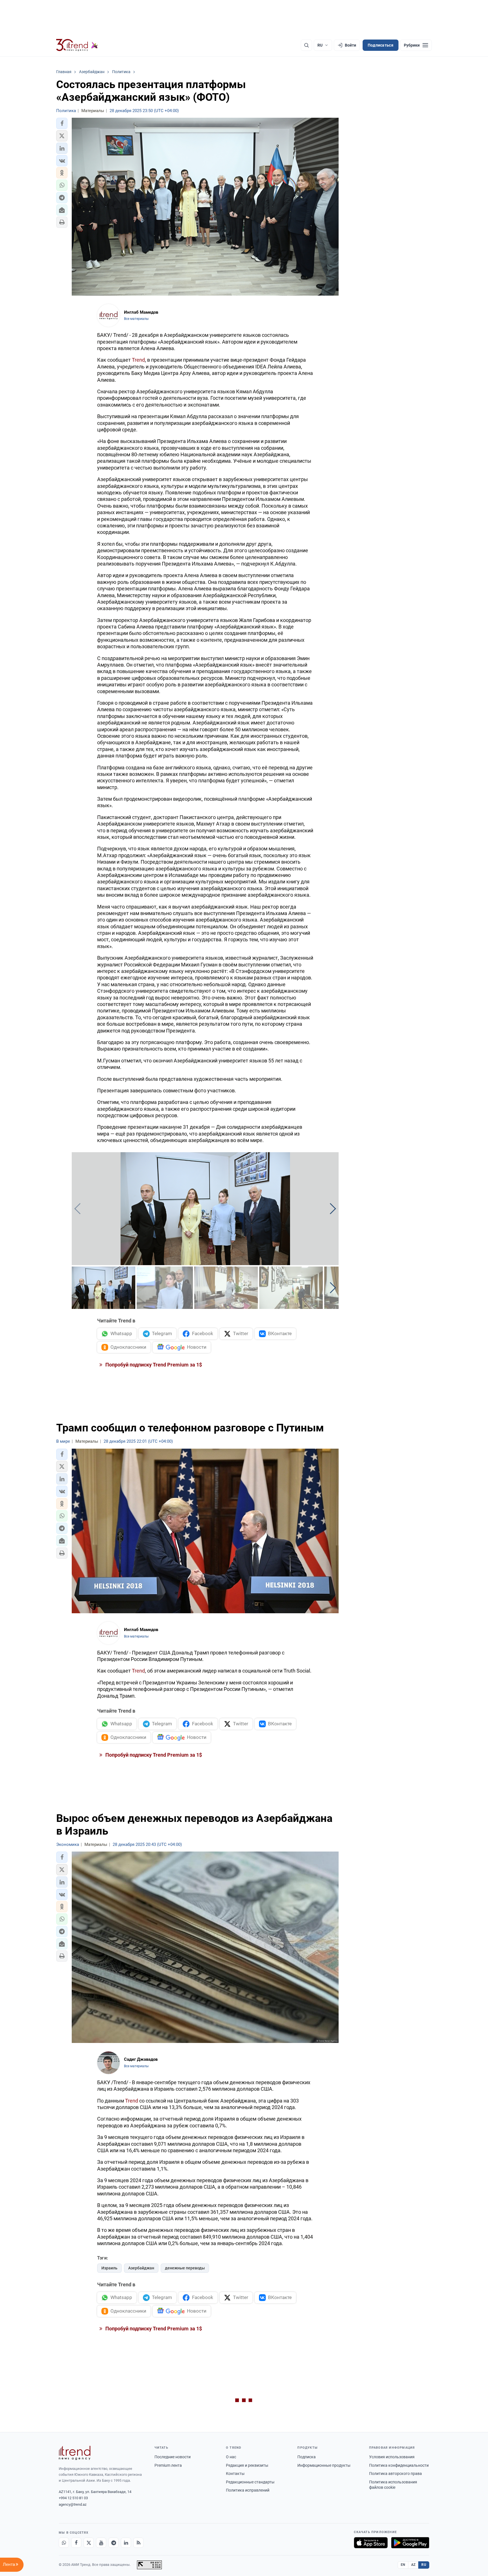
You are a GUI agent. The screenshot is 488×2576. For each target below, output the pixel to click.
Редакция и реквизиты (247, 2465)
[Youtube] (101, 2543)
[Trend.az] (77, 45)
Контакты (235, 2474)
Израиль (109, 2268)
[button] (62, 123)
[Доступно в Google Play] (410, 2543)
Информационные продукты (324, 2465)
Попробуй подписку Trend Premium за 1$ (153, 1365)
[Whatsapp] (64, 2543)
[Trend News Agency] (75, 2453)
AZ (413, 2565)
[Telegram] (114, 2543)
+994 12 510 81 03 (73, 2498)
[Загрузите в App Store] (371, 2543)
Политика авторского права (396, 2474)
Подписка (307, 2457)
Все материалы (136, 319)
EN (403, 2565)
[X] (89, 2543)
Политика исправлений (248, 2490)
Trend (138, 360)
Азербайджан (141, 2268)
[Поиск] (306, 45)
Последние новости (173, 2457)
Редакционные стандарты (250, 2482)
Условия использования (392, 2457)
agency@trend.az (73, 2504)
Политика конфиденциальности (399, 2465)
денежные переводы (185, 2268)
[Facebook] (76, 2543)
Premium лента (168, 2465)
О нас (231, 2457)
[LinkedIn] (126, 2543)
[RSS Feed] (138, 2543)
